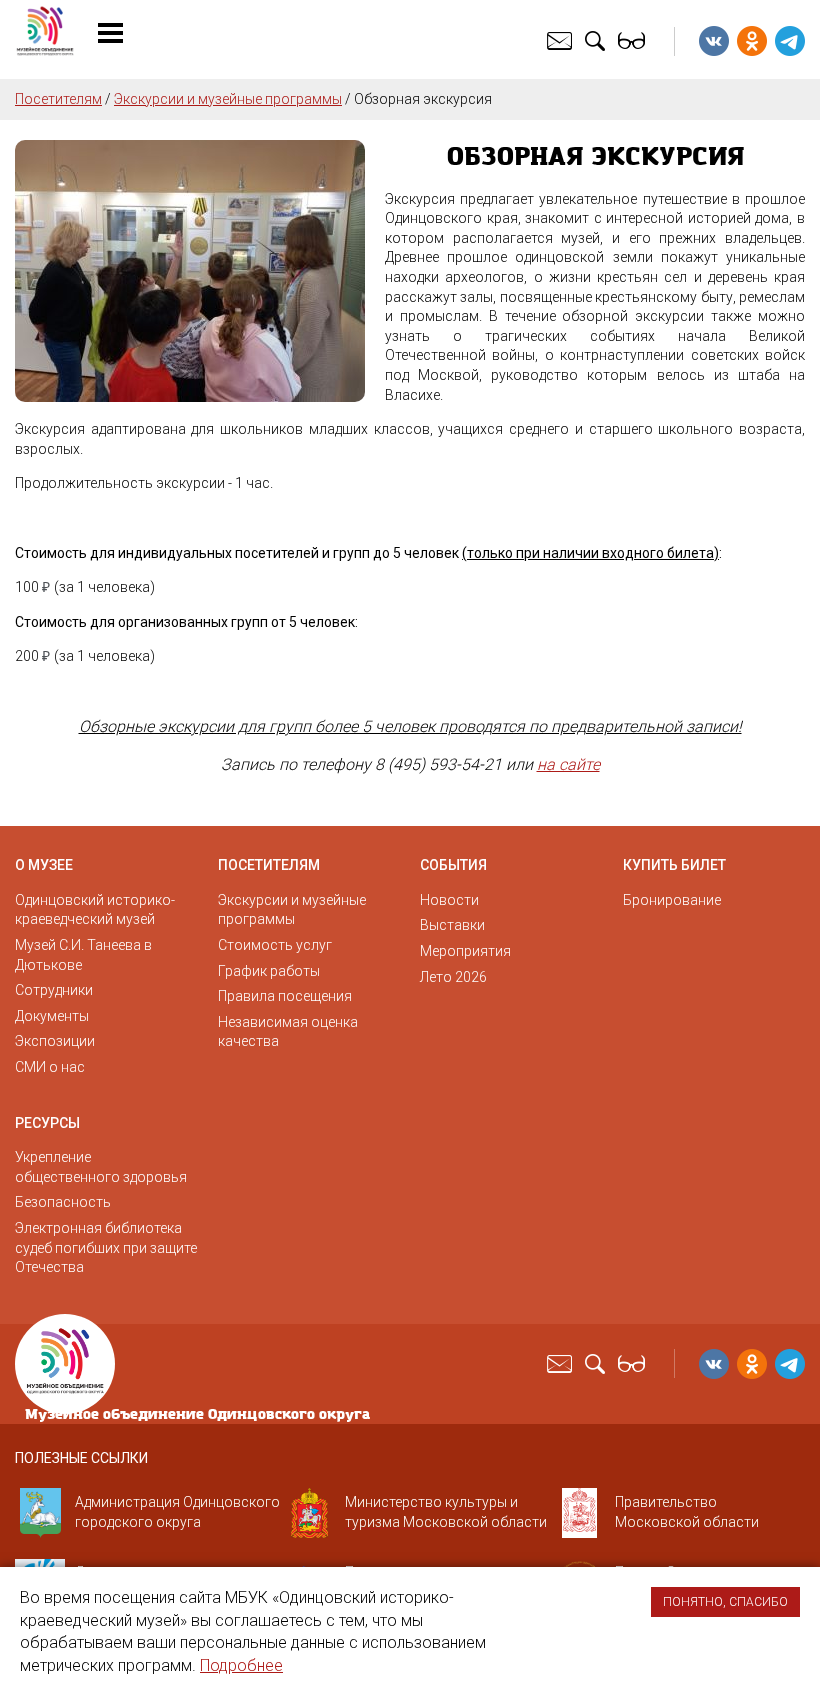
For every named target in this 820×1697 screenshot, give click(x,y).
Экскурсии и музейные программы (228, 99)
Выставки (452, 925)
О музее (44, 865)
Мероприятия (465, 951)
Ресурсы (47, 1123)
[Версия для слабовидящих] (634, 40)
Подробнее (241, 1665)
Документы (52, 1016)
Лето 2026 (453, 977)
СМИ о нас (50, 1067)
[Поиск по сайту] (597, 40)
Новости (449, 900)
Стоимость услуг (275, 945)
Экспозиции (55, 1041)
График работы (269, 971)
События (453, 865)
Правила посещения (285, 996)
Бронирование (672, 900)
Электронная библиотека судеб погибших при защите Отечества (106, 1247)
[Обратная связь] (562, 40)
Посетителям (58, 99)
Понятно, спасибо (725, 1602)
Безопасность (63, 1202)
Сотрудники (54, 990)
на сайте (568, 764)
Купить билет (674, 865)
